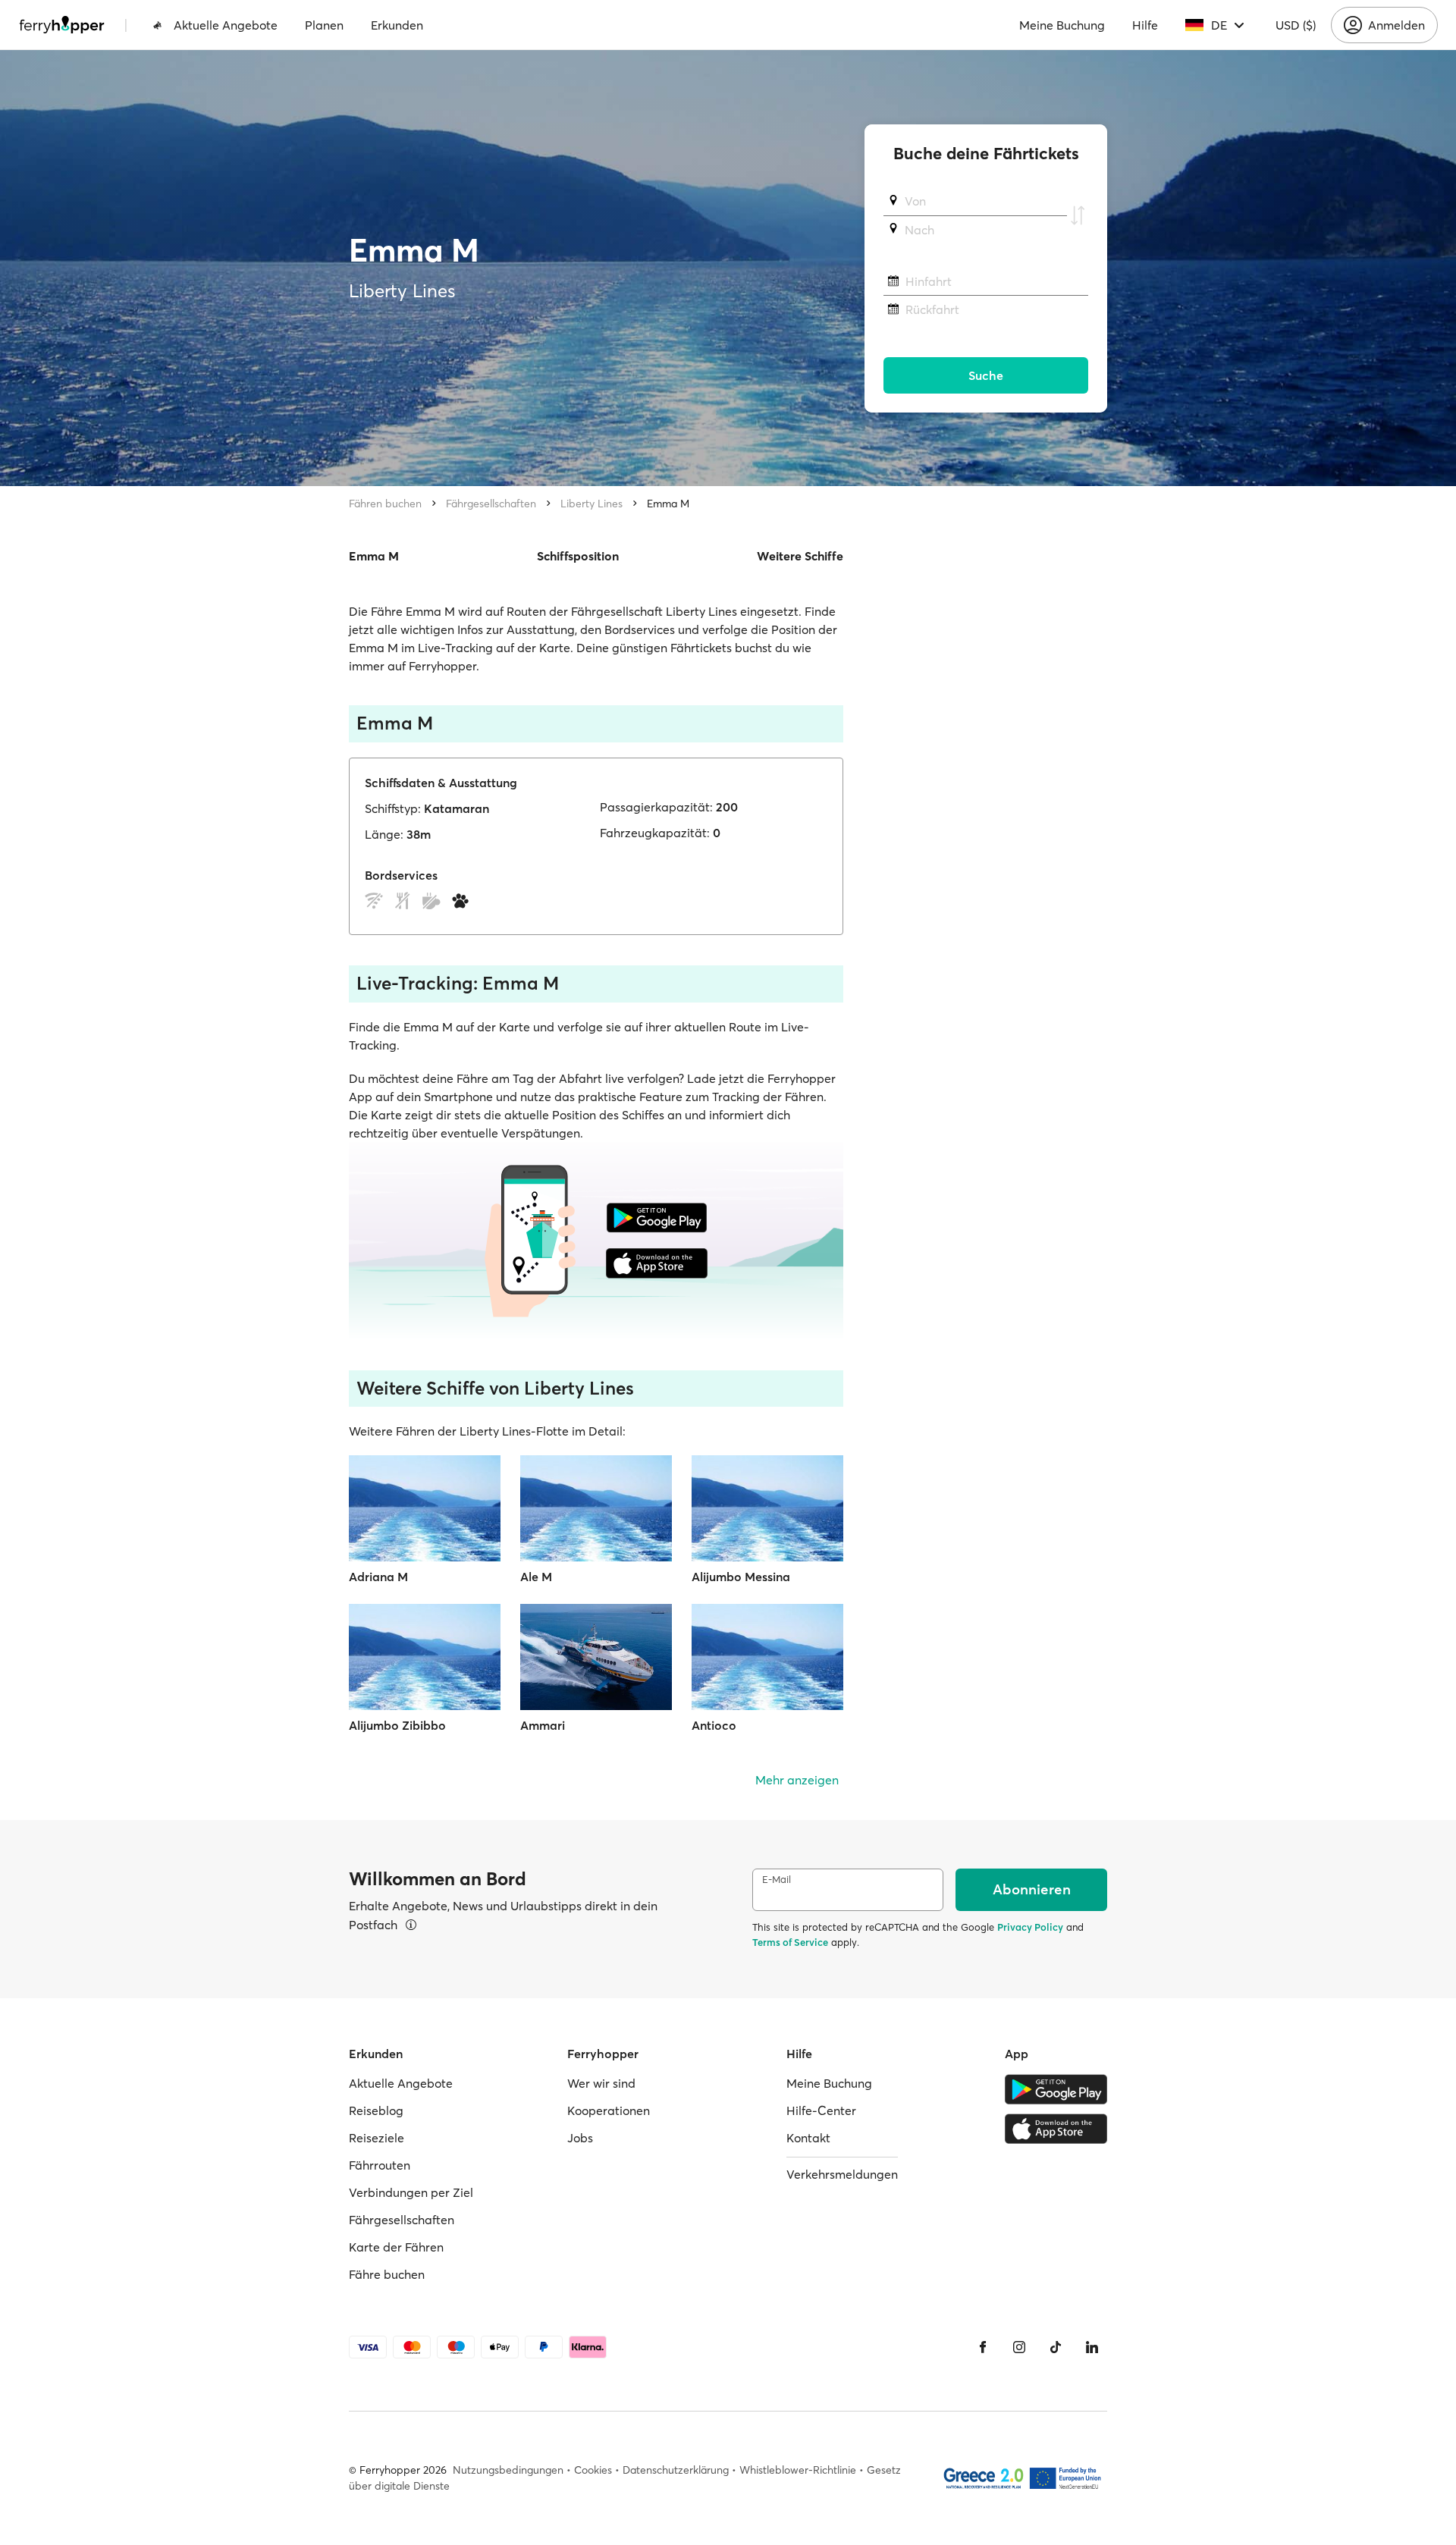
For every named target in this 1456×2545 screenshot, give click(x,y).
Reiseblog (376, 2110)
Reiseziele (377, 2138)
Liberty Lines (591, 504)
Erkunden (397, 25)
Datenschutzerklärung (676, 2470)
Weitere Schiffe (800, 556)
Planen (324, 25)
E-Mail (777, 1880)
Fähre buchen (387, 2274)
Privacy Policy (1030, 1927)
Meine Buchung (1062, 25)
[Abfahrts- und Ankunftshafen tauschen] (1078, 215)
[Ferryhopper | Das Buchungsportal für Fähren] (62, 25)
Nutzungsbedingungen (508, 2470)
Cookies (593, 2470)
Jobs (580, 2138)
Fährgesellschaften (491, 504)
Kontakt (808, 2138)
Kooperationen (609, 2110)
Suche (986, 375)
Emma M (668, 504)
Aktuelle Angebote (226, 25)
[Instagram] (1019, 2347)
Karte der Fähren (396, 2247)
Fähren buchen (385, 504)
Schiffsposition (578, 556)
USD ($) (1296, 25)
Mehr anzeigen (797, 1780)
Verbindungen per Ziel (411, 2192)
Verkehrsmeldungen (842, 2174)
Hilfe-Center (821, 2110)
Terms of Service (790, 1942)
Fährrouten (380, 2165)
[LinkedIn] (1092, 2347)
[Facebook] (983, 2347)
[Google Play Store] (1056, 2089)
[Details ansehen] (411, 1925)
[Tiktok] (1056, 2347)
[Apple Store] (1056, 2129)
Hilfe (1145, 25)
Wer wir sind (601, 2083)
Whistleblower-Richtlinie (798, 2470)
